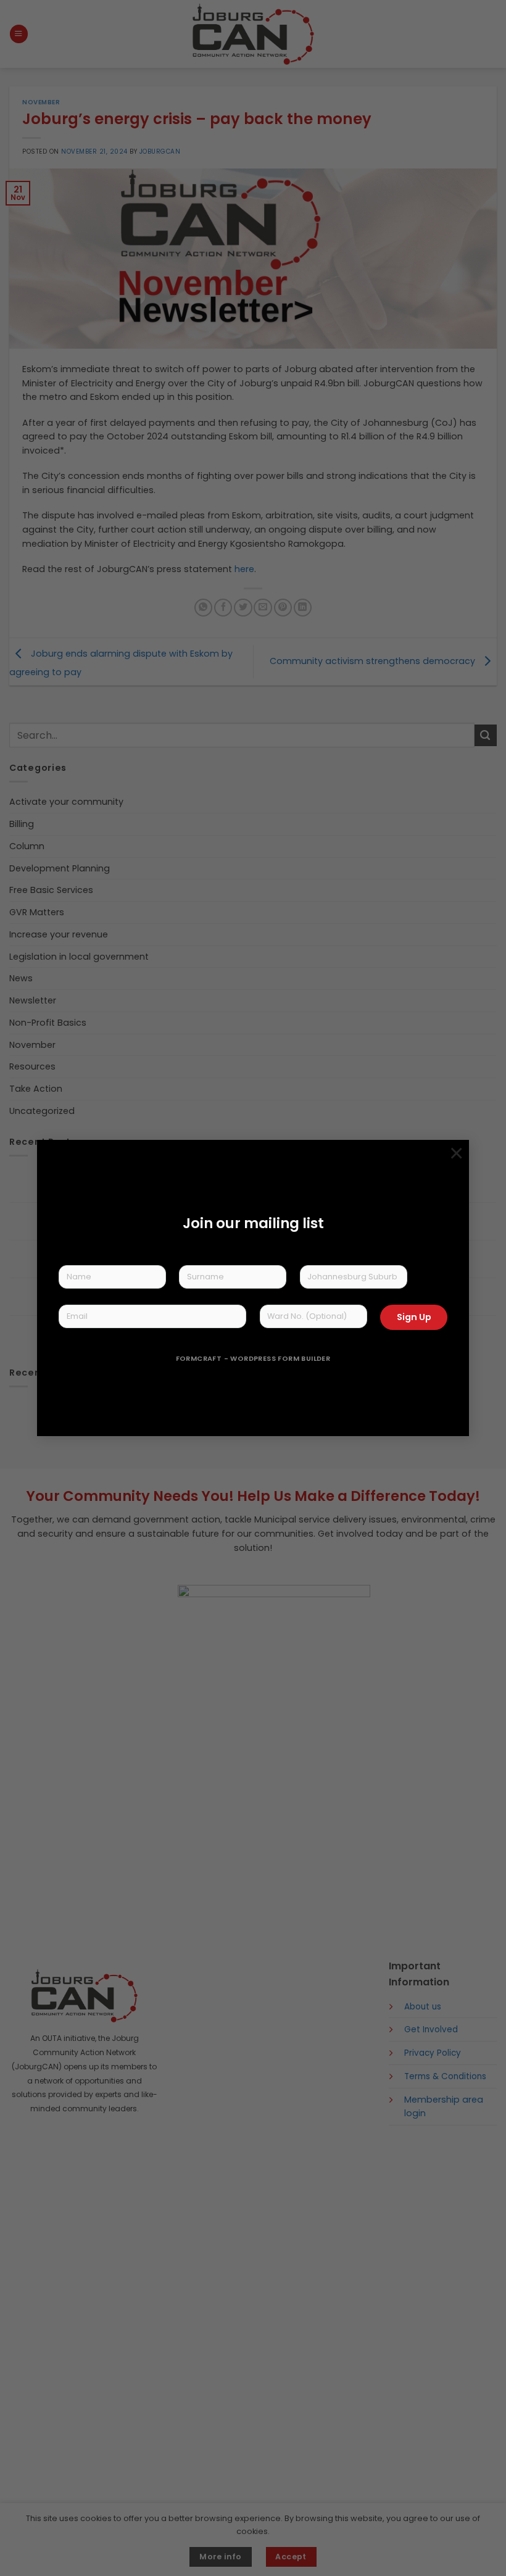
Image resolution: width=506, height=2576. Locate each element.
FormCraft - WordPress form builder (253, 1359)
